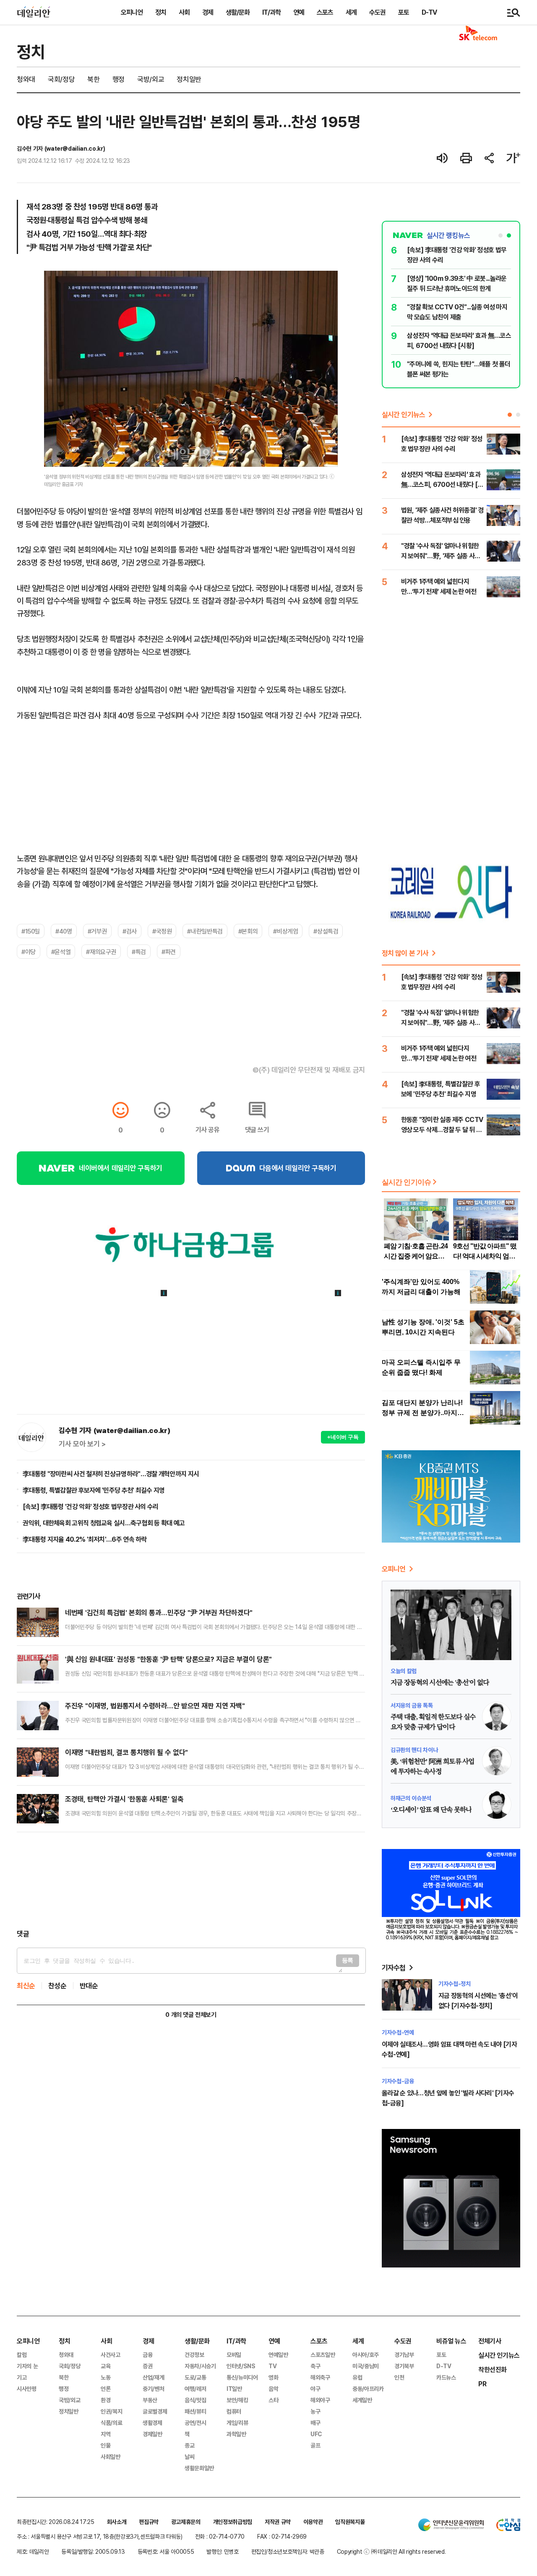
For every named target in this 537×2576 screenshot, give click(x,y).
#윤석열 (61, 952)
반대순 (89, 1986)
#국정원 (162, 931)
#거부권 (97, 931)
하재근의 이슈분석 (411, 1798)
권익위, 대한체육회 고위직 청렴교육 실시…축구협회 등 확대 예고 (104, 1523)
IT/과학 (271, 12)
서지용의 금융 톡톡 (412, 1705)
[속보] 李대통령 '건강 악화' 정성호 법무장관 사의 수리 (91, 1506)
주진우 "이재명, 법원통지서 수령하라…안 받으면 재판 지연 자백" (155, 1706)
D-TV (429, 12)
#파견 (169, 952)
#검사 (130, 931)
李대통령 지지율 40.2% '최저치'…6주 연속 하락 (85, 1539)
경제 (208, 12)
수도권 (377, 12)
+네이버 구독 (343, 1437)
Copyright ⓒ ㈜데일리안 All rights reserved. (391, 2551)
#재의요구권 (101, 952)
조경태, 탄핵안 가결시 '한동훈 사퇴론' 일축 (124, 1799)
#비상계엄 (285, 931)
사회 (184, 12)
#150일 (31, 931)
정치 (161, 12)
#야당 (29, 952)
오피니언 (132, 12)
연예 (299, 12)
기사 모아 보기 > (82, 1444)
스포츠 (325, 12)
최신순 (26, 1986)
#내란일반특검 (205, 931)
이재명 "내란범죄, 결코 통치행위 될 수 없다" (126, 1752)
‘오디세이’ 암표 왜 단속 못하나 (431, 1810)
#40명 (64, 931)
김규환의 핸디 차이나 (414, 1750)
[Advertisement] (191, 1880)
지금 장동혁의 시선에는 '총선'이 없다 (440, 1683)
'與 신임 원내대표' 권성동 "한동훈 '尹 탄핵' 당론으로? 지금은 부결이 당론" (168, 1659)
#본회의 (248, 931)
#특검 (139, 952)
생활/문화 (238, 12)
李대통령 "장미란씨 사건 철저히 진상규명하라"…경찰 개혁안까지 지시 (111, 1474)
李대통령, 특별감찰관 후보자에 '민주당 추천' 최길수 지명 (94, 1490)
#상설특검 (326, 931)
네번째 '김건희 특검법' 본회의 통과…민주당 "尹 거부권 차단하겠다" (159, 1612)
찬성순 (57, 1986)
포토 (404, 12)
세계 (351, 12)
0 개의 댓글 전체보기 (191, 2015)
